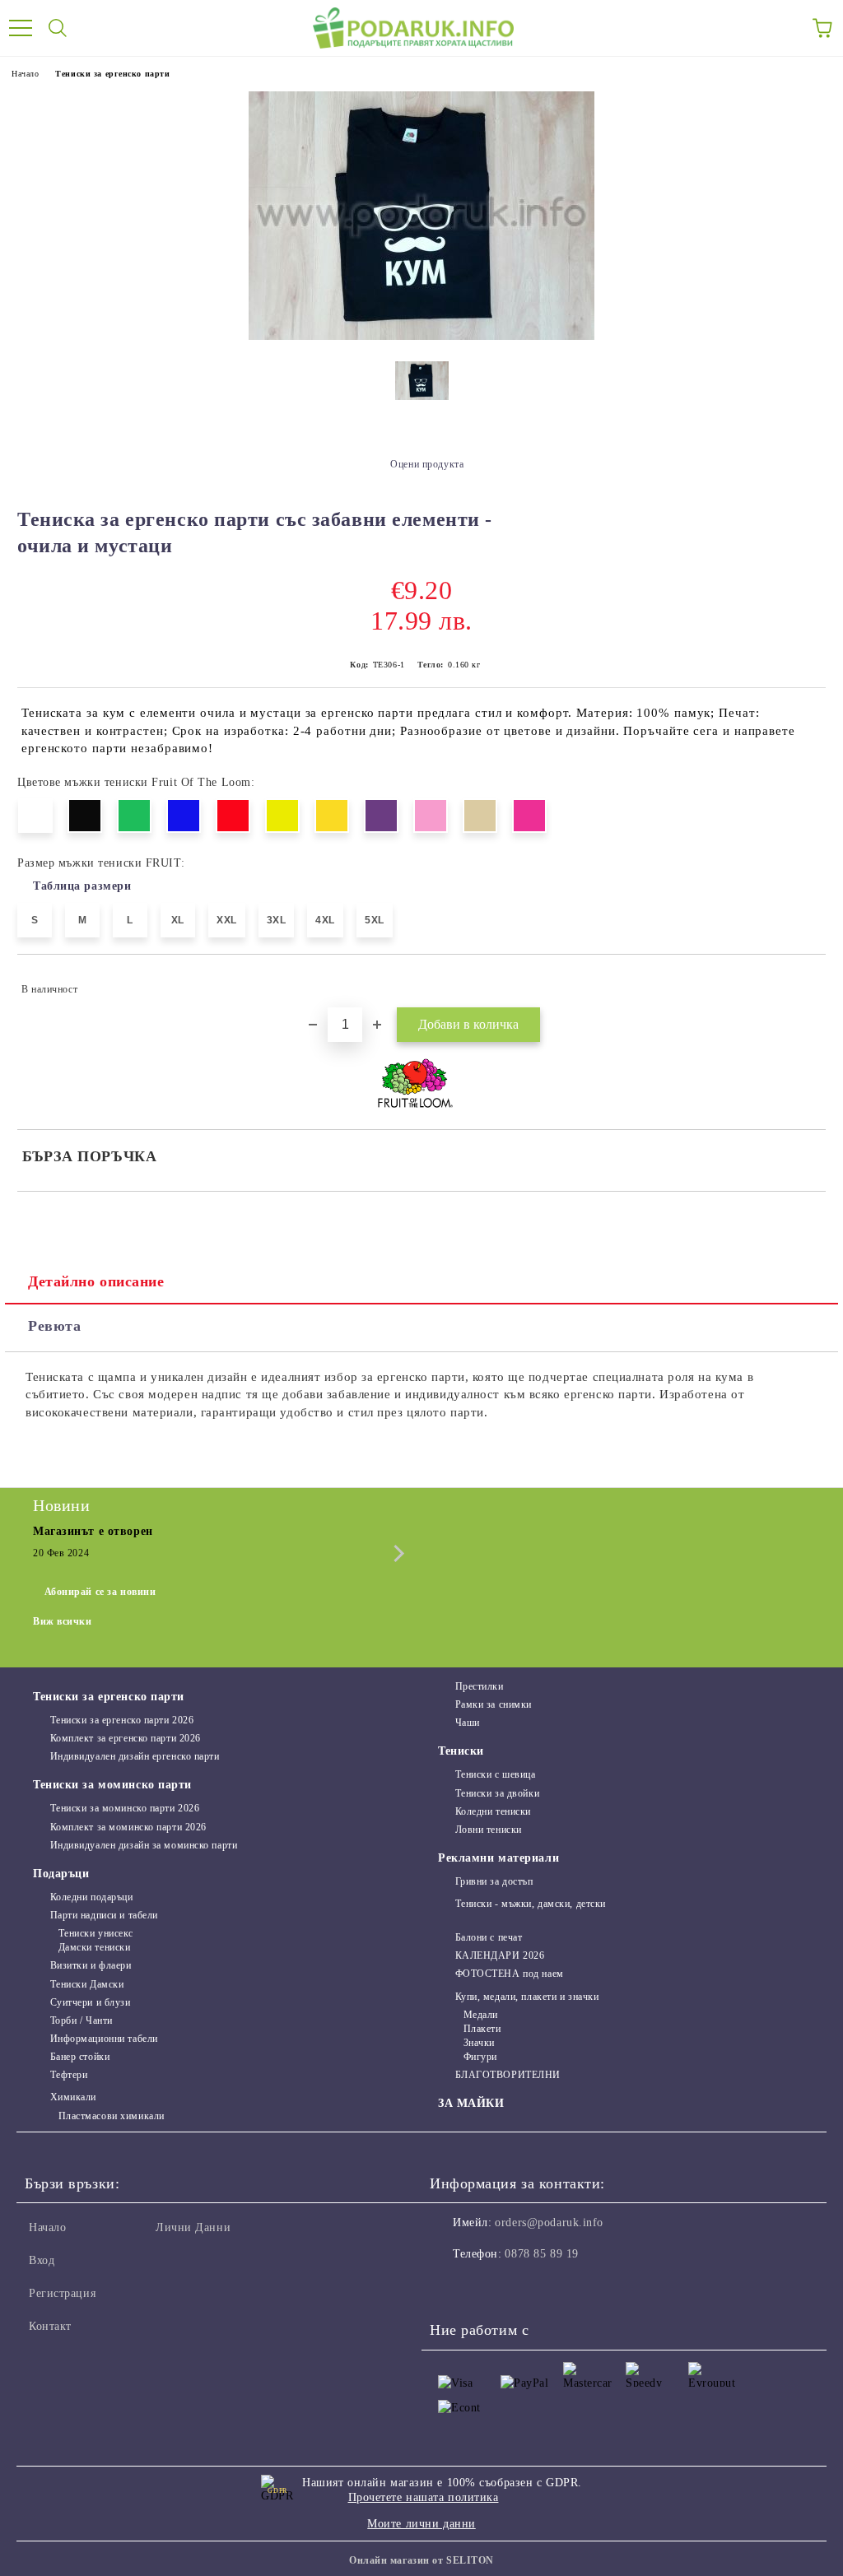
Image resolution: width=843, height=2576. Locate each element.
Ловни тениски (489, 1830)
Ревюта (54, 1326)
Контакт (50, 2326)
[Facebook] (451, 2287)
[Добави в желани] (802, 982)
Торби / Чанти (82, 2020)
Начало (25, 74)
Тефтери (69, 2075)
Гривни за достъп (494, 1881)
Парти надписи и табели (104, 1915)
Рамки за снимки (494, 1704)
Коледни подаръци (92, 1897)
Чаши (468, 1723)
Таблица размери (82, 886)
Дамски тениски (94, 1947)
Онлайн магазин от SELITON (421, 2560)
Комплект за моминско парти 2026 (128, 1827)
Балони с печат (489, 1937)
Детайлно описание (96, 1281)
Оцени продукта (427, 464)
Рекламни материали (498, 1858)
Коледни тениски (493, 1811)
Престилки (480, 1686)
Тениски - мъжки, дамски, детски (531, 1904)
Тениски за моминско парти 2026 (125, 1808)
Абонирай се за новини (100, 1592)
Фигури (480, 2057)
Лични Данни (193, 2227)
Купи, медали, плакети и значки (527, 1997)
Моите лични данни (421, 2524)
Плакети (482, 2029)
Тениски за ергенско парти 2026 (122, 1720)
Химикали (73, 2097)
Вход (42, 2260)
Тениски (461, 1751)
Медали (481, 2015)
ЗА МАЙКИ (471, 2103)
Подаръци (61, 1874)
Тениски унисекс (96, 1933)
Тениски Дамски (87, 1984)
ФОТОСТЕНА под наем (510, 1974)
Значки (479, 2043)
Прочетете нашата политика (424, 2497)
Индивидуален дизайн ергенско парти (135, 1756)
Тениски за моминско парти (112, 1785)
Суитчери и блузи (91, 2002)
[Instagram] (487, 2287)
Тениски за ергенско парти (112, 74)
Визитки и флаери (91, 1965)
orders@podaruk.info (549, 2223)
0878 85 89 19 (541, 2254)
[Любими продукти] (785, 28)
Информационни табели (104, 2039)
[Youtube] (524, 2287)
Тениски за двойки (497, 1793)
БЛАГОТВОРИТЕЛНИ (508, 2075)
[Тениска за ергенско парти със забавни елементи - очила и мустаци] (421, 336)
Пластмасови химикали (112, 2116)
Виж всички (63, 1621)
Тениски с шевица (496, 1774)
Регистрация (62, 2293)
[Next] (396, 1553)
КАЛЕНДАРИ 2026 (500, 1955)
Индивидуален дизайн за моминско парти (144, 1845)
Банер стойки (80, 2057)
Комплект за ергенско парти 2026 (126, 1738)
